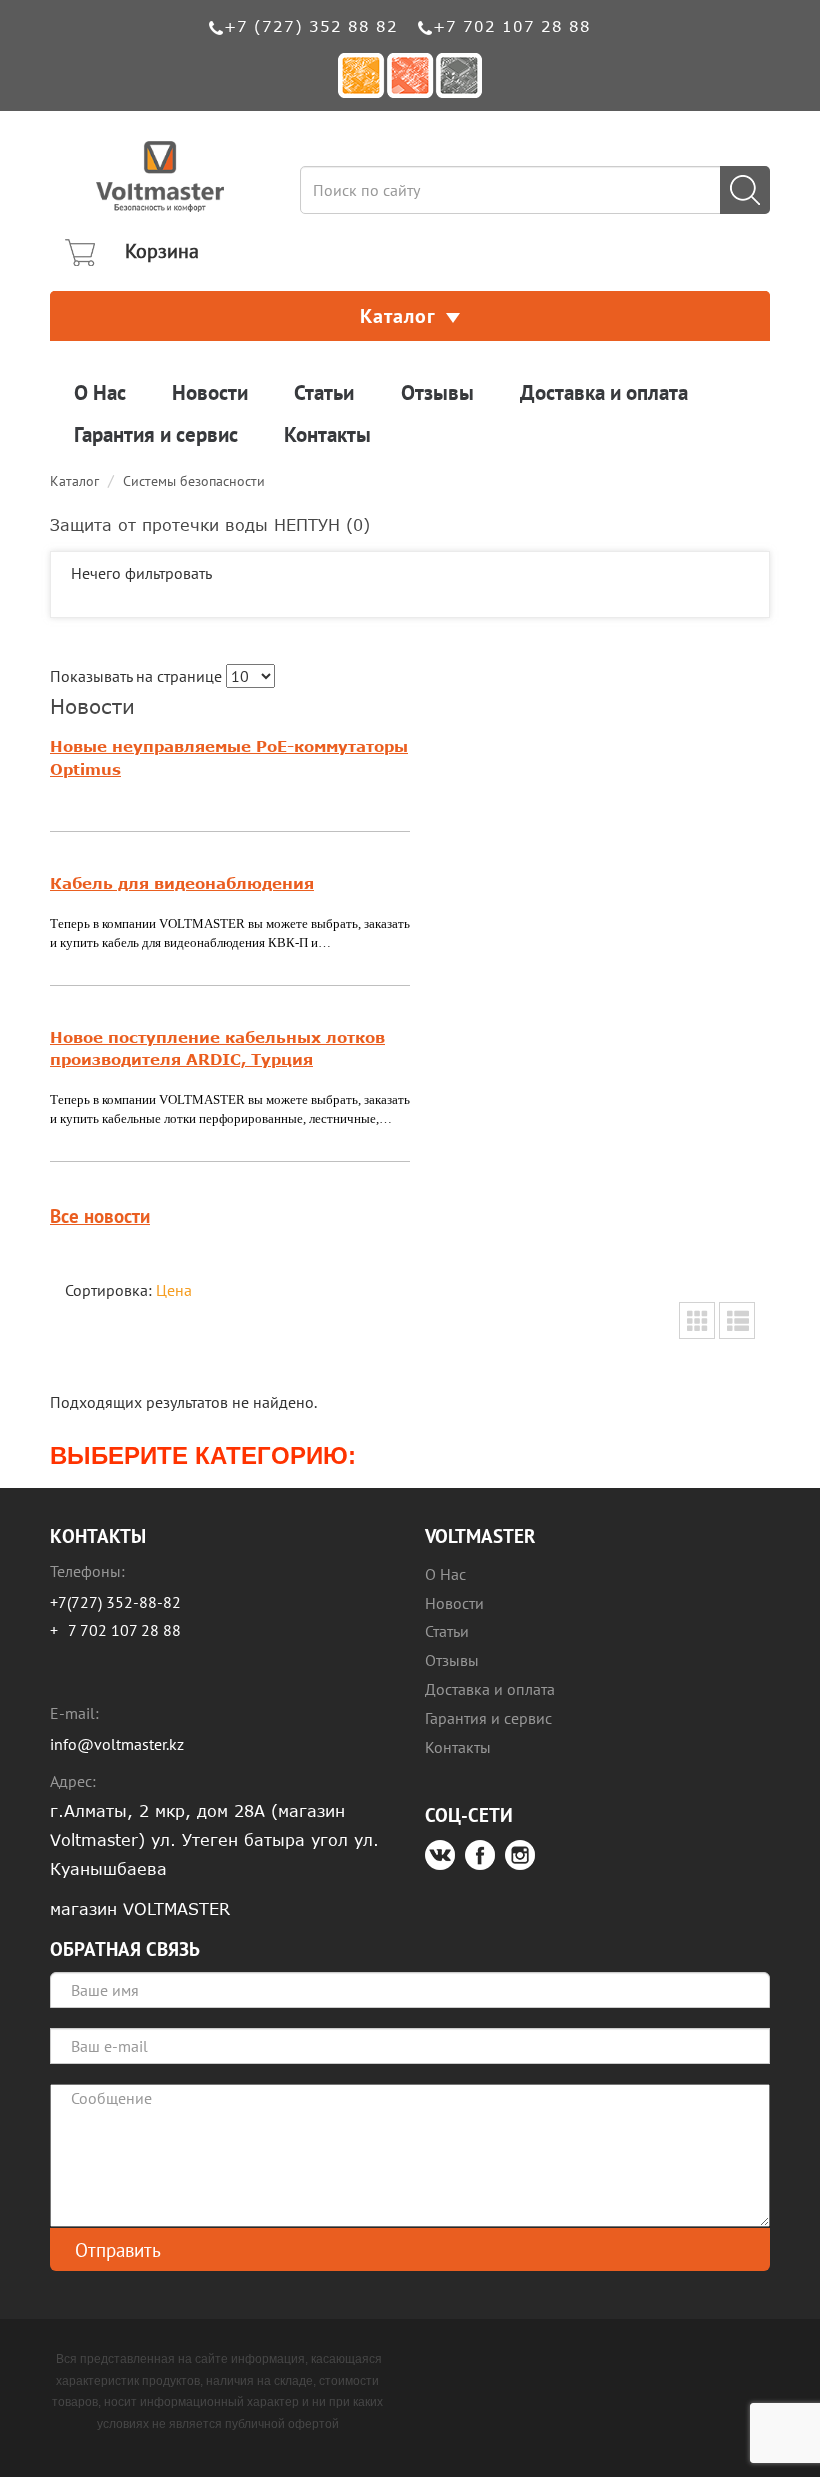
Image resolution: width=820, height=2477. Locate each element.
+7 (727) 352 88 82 (311, 26)
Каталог (398, 316)
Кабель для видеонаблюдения (182, 883)
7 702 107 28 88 (124, 1630)
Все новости (100, 1215)
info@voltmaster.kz (117, 1744)
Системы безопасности (194, 481)
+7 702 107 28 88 (512, 26)
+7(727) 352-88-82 (115, 1602)
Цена (174, 1290)
